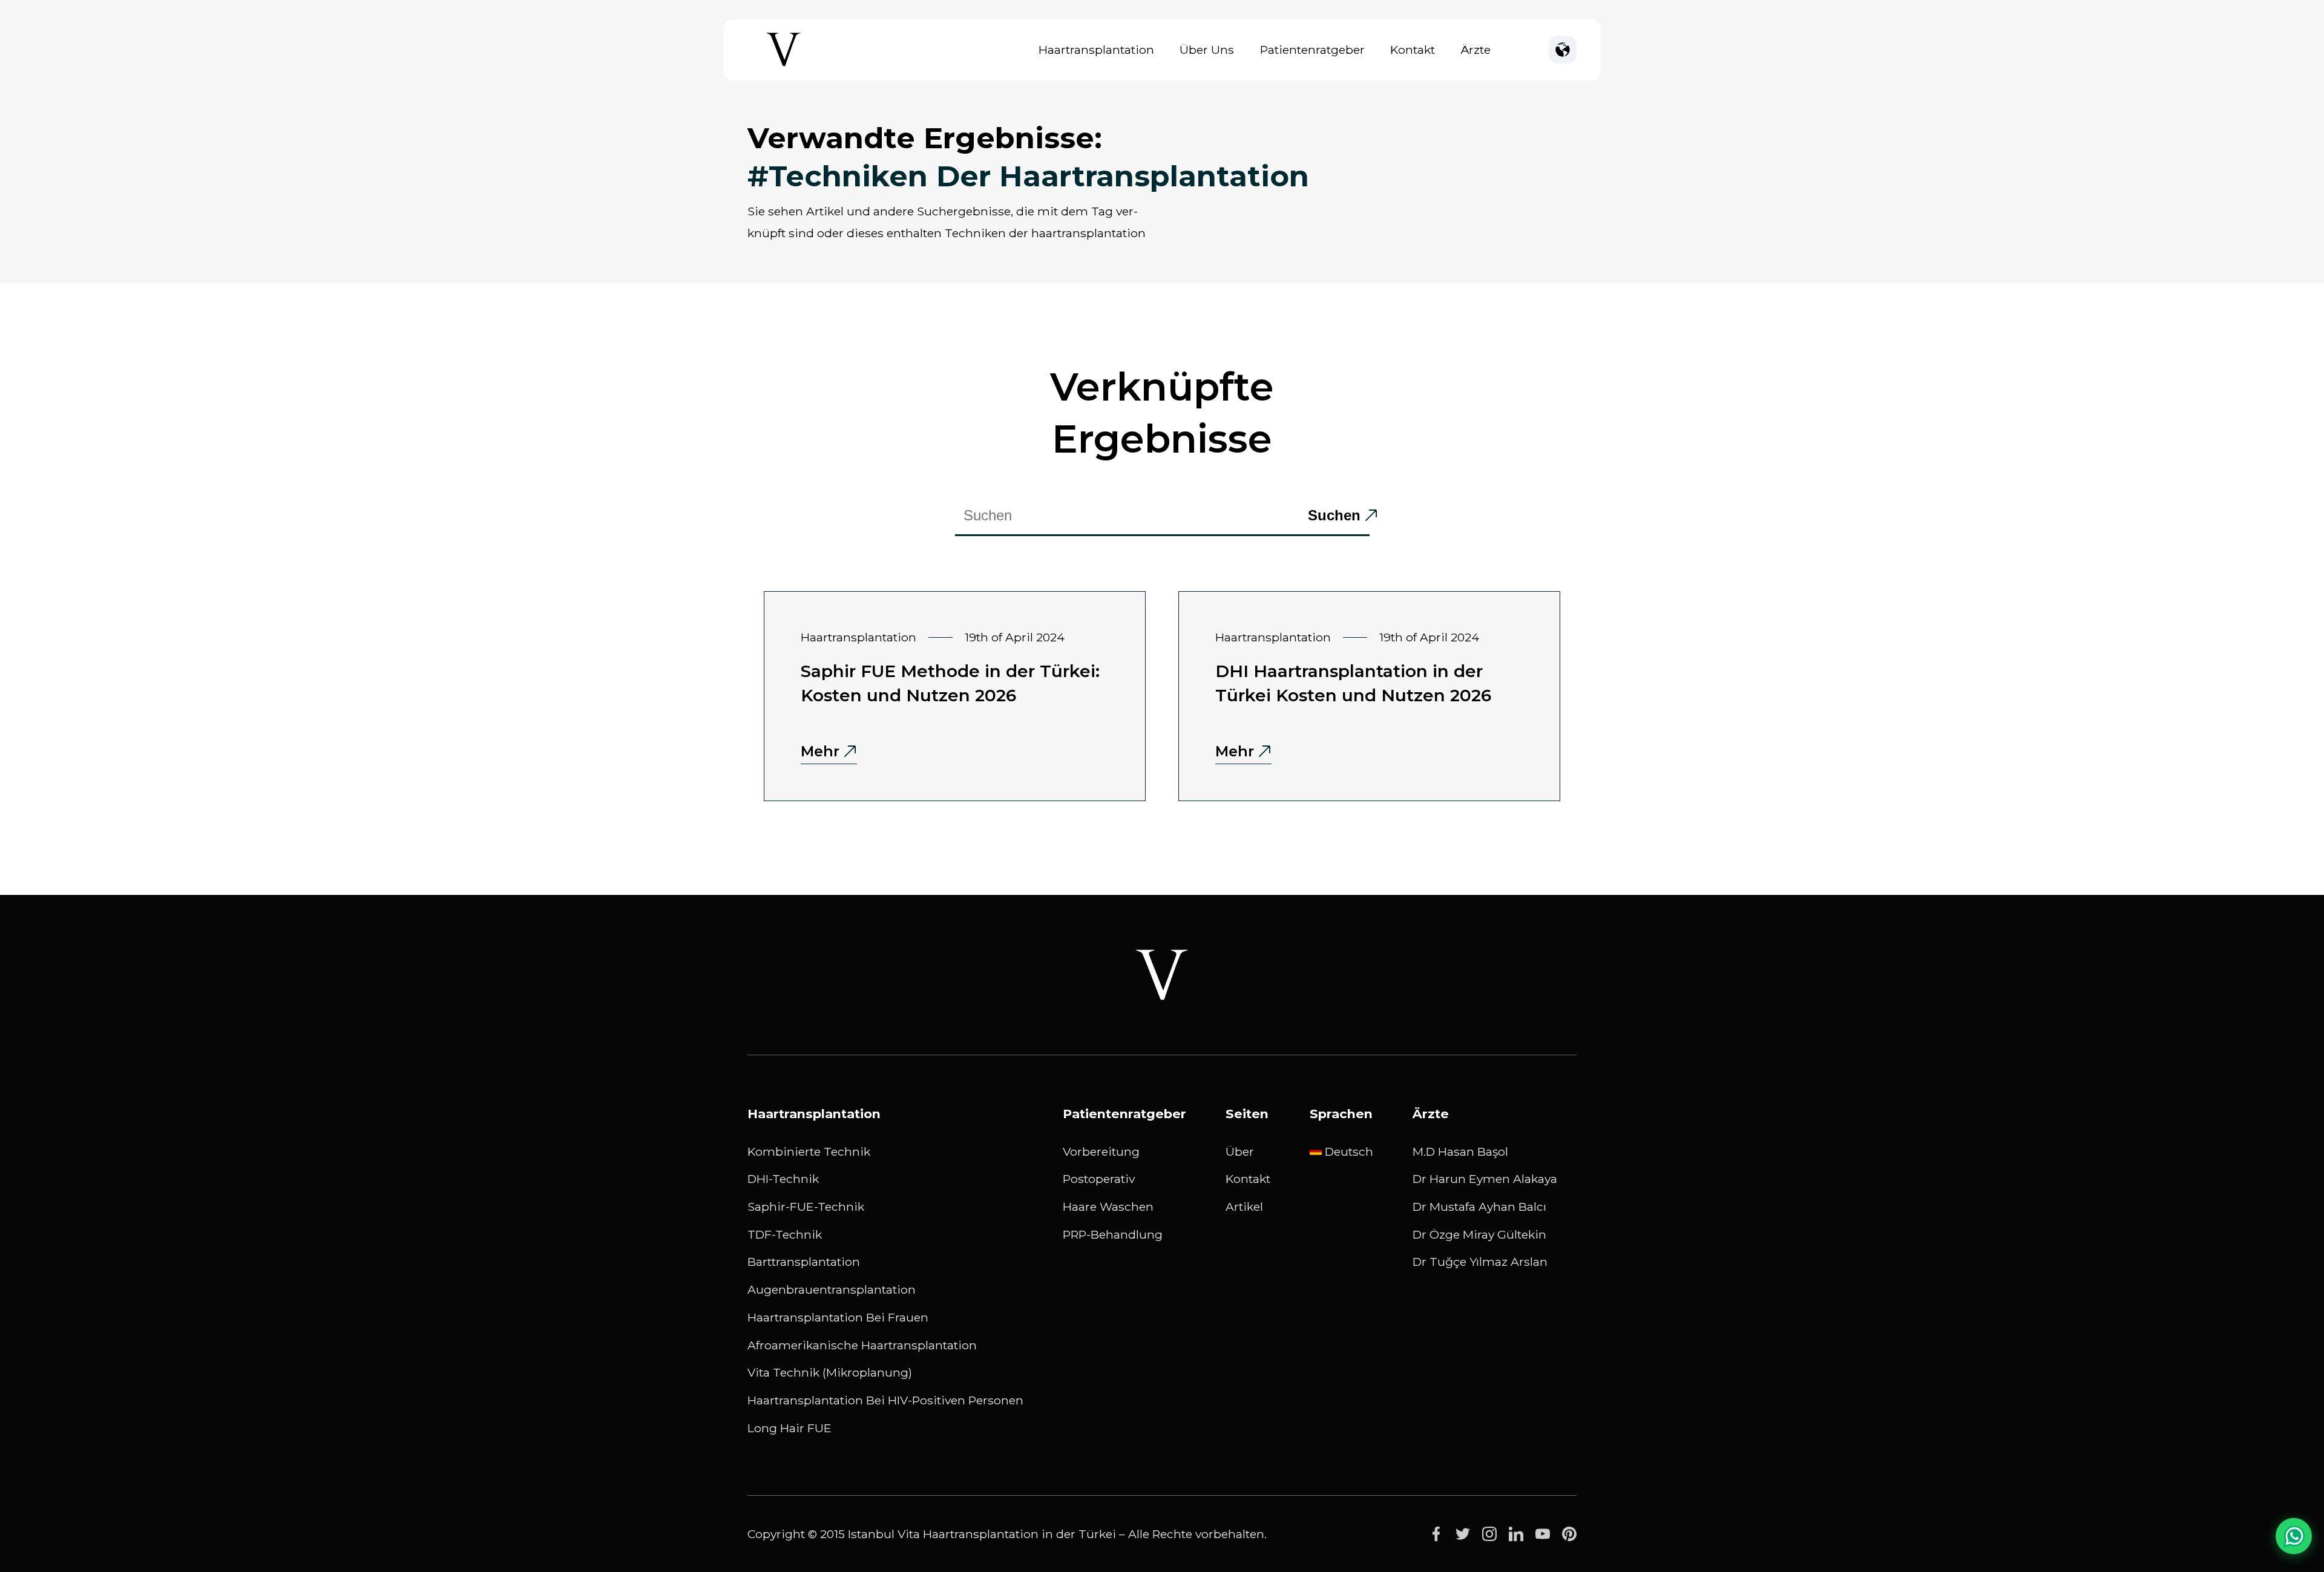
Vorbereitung (1101, 1151)
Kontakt (1413, 50)
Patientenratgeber (1312, 50)
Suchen (1334, 515)
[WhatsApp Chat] (2294, 1539)
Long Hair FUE (789, 1428)
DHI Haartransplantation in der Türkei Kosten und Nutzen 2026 (1353, 683)
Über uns (1207, 50)
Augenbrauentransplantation (832, 1289)
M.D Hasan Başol (1460, 1151)
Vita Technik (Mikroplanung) (830, 1372)
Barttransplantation (804, 1262)
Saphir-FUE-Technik (806, 1207)
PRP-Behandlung (1113, 1234)
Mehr (820, 751)
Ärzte (1475, 50)
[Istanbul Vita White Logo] (1162, 975)
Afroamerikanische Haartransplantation (862, 1345)
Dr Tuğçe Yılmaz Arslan (1480, 1262)
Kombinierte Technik (809, 1151)
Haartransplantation (1096, 50)
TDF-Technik (785, 1234)
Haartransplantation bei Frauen (838, 1317)
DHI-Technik (783, 1179)
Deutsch (1349, 1151)
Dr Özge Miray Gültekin (1479, 1234)
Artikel (1244, 1207)
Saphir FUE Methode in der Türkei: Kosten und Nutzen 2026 (950, 683)
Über (1240, 1151)
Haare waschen (1108, 1207)
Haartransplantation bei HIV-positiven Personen (885, 1400)
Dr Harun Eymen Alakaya (1485, 1179)
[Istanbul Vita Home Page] (784, 66)
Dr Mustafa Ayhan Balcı (1479, 1207)
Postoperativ (1099, 1179)
